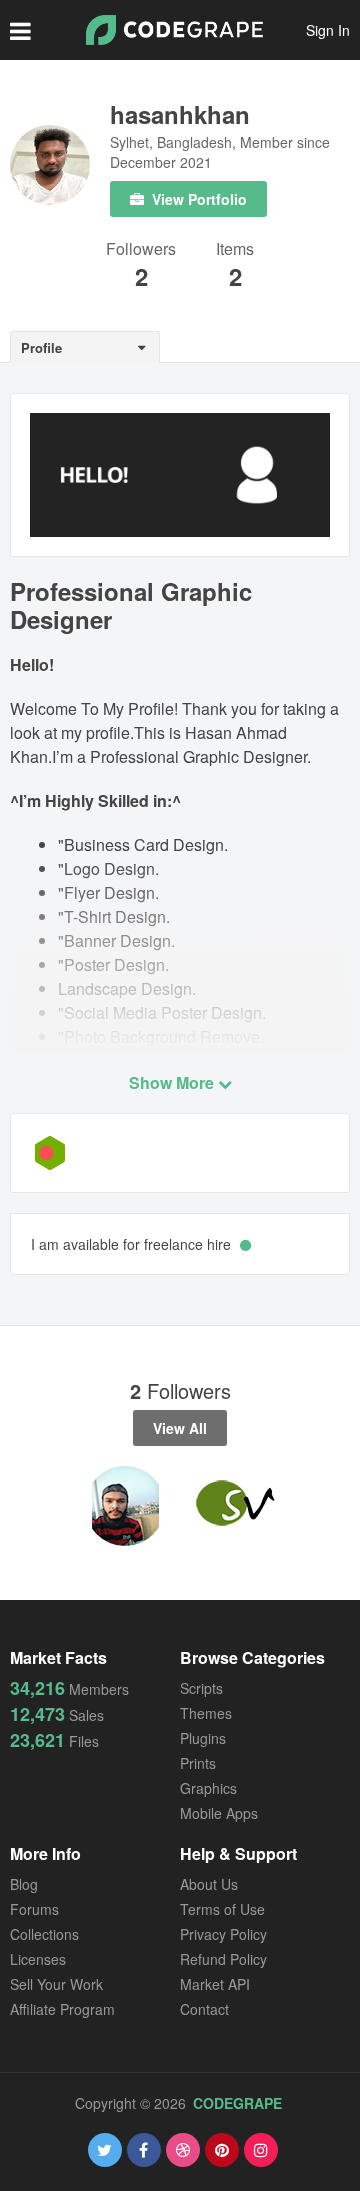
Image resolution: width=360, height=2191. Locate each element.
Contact (204, 2009)
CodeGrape (237, 2103)
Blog (24, 1884)
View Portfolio (197, 199)
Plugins (203, 1738)
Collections (44, 1934)
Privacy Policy (223, 1934)
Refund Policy (223, 1959)
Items (235, 250)
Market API (215, 1984)
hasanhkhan (180, 114)
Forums (34, 1909)
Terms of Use (222, 1909)
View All (180, 1428)
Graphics (208, 1788)
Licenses (38, 1959)
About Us (209, 1884)
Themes (206, 1713)
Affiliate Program (62, 2009)
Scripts (201, 1688)
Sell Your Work (56, 1984)
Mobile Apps (219, 1813)
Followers (141, 250)
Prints (198, 1763)
